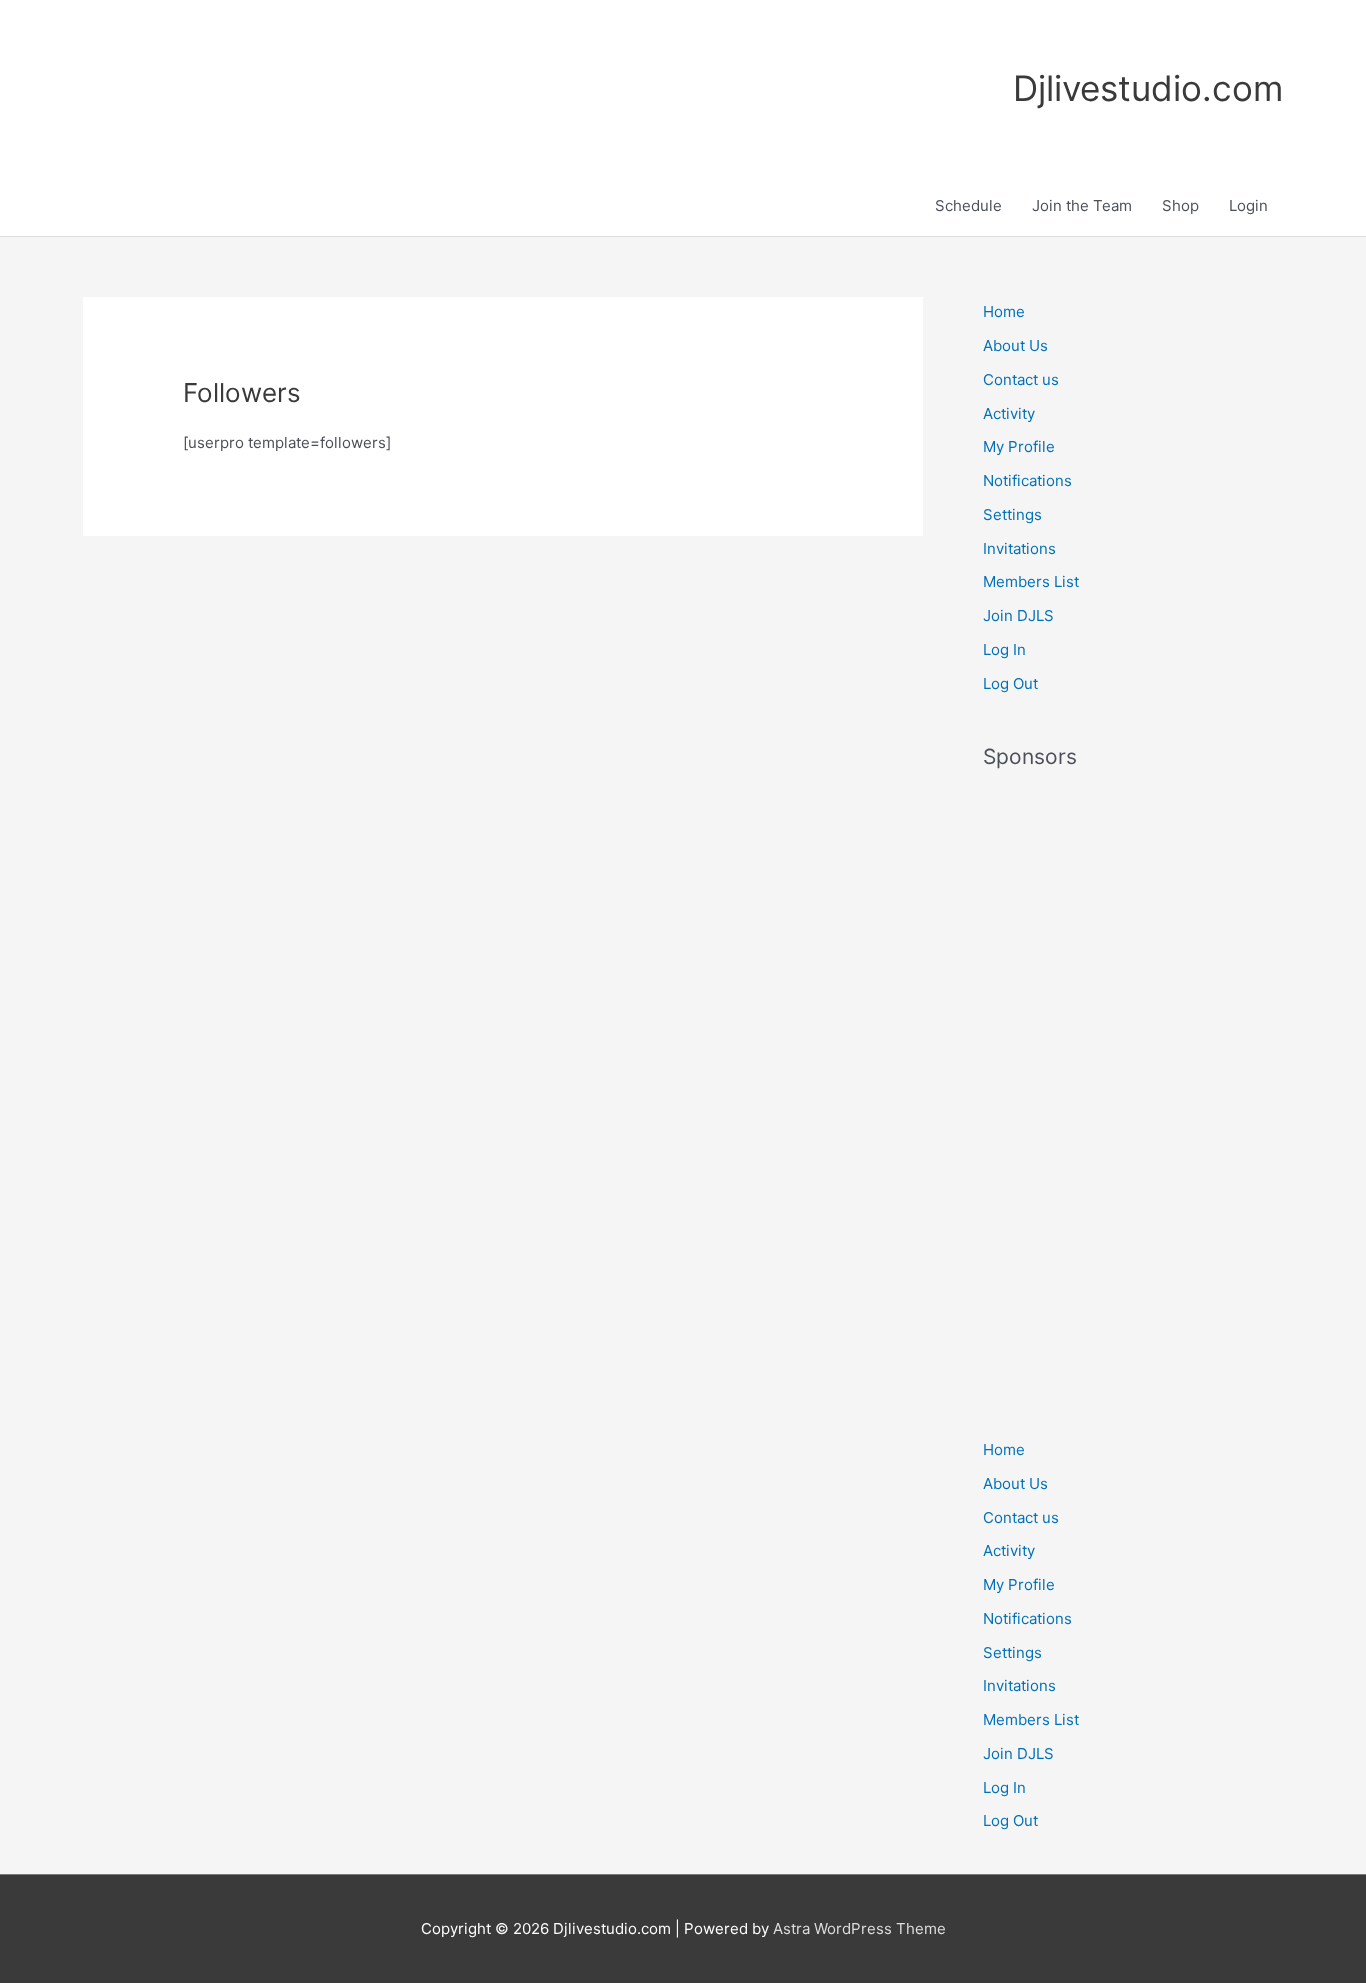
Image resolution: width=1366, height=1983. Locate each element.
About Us (1015, 345)
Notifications (1027, 480)
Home (1004, 311)
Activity (1009, 413)
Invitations (1019, 548)
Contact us (1021, 379)
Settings (1012, 514)
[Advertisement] (1133, 1093)
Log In (1004, 649)
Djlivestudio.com (1148, 88)
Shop (1180, 205)
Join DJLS (1018, 615)
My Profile (1019, 446)
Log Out (1010, 683)
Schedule (968, 205)
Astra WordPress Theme (859, 1928)
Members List (1031, 581)
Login (1248, 205)
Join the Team (1082, 205)
